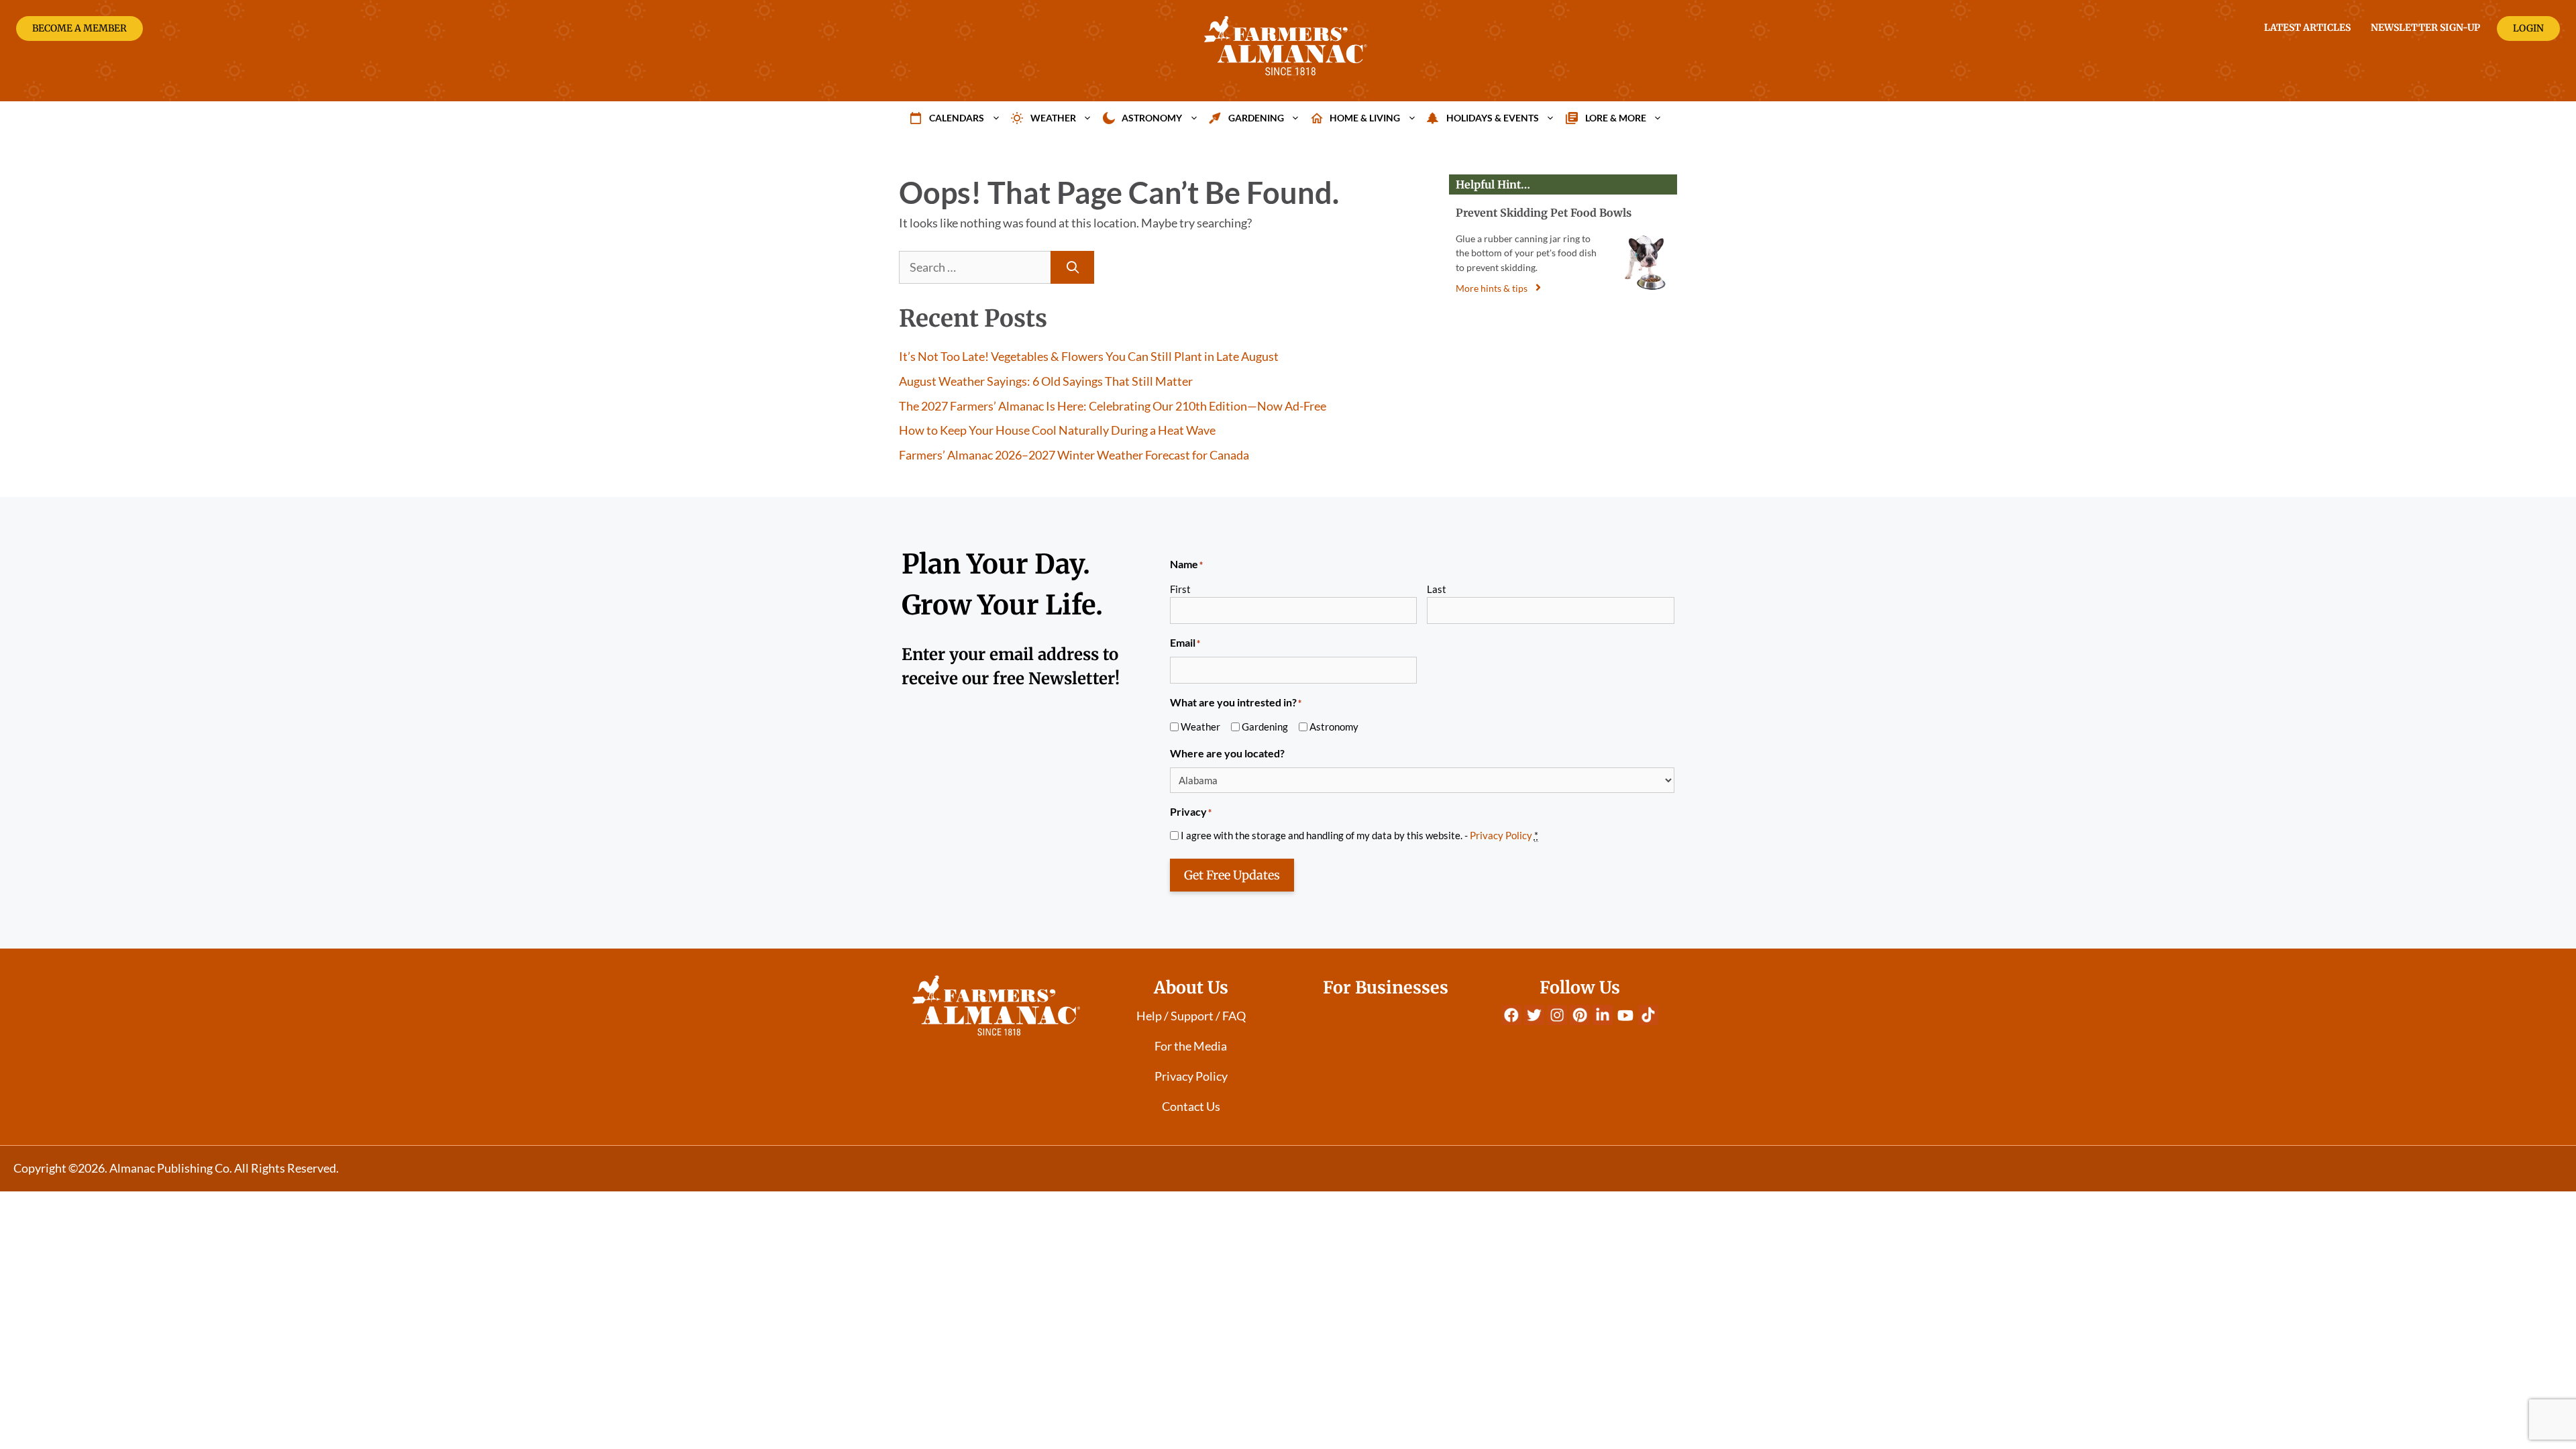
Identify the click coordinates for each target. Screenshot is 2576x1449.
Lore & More (1616, 118)
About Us (1191, 987)
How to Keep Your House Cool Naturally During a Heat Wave (1057, 430)
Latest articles (2307, 28)
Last (1437, 589)
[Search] (1072, 267)
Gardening (1256, 118)
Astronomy (1152, 118)
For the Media (1191, 1046)
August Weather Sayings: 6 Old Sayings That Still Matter (1046, 381)
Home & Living (1365, 118)
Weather (1053, 118)
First (1180, 589)
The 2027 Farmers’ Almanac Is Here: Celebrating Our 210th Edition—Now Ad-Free (1113, 406)
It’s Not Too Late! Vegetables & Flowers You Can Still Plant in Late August (1089, 356)
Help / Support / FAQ (1191, 1016)
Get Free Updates (1232, 875)
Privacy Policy (1501, 835)
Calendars (957, 118)
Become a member (79, 28)
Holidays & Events (1493, 118)
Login (2528, 28)
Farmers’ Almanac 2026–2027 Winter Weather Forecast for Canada (1074, 455)
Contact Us (1191, 1106)
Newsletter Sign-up (2425, 28)
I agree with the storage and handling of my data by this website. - (1359, 835)
